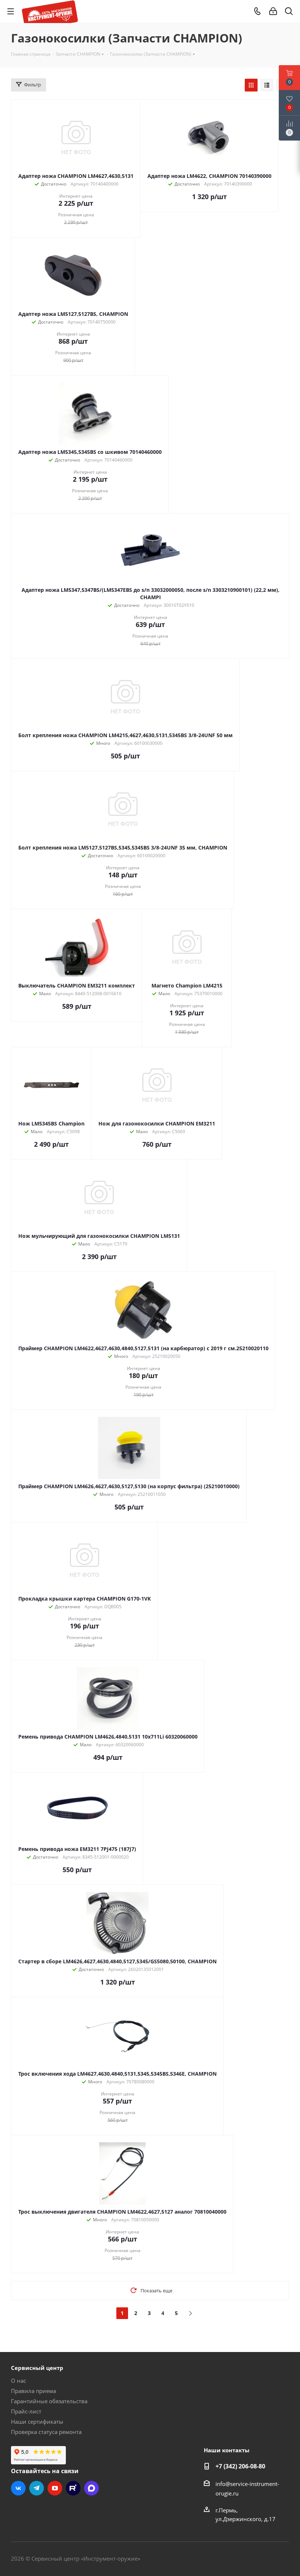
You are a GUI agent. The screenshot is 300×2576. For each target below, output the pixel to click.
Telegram (37, 2488)
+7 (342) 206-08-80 (240, 2466)
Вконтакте (18, 2488)
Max (91, 2488)
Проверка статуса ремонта (46, 2432)
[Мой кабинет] (273, 11)
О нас (18, 2381)
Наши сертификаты (37, 2422)
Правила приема (33, 2391)
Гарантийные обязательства (49, 2401)
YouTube (55, 2488)
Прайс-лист (26, 2411)
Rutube (73, 2488)
